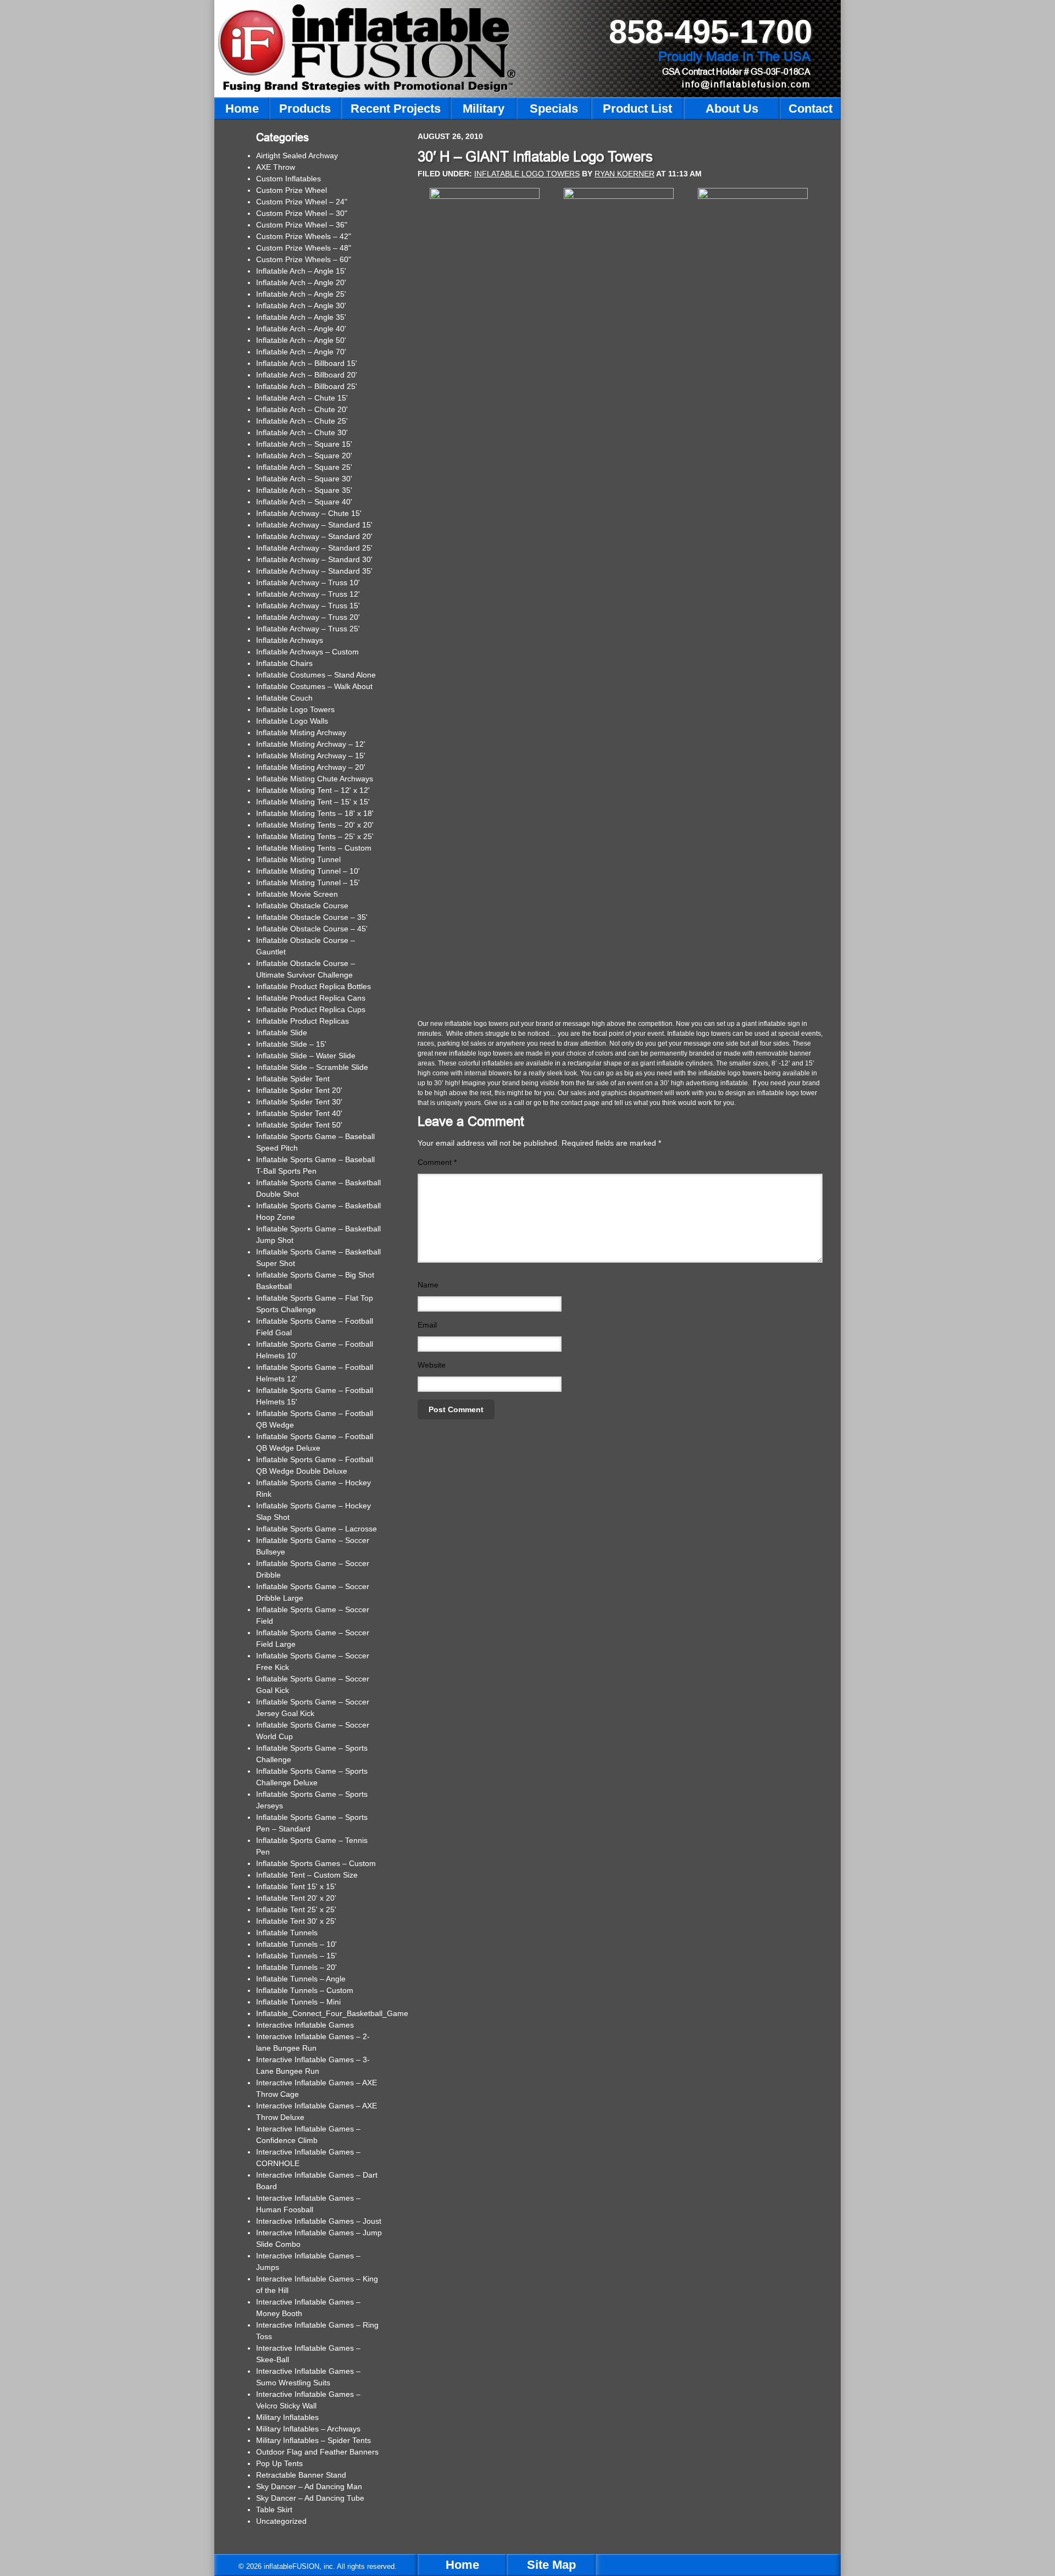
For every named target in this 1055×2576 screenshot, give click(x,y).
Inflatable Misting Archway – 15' (311, 756)
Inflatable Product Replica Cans (311, 998)
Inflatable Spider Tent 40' (299, 1113)
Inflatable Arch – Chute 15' (302, 398)
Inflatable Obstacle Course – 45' (312, 929)
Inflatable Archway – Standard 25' (314, 548)
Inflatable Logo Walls (292, 721)
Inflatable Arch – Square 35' (304, 490)
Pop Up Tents (279, 2463)
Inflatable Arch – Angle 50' (301, 340)
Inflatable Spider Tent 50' (299, 1125)
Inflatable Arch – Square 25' (304, 467)
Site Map (551, 2565)
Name (428, 1285)
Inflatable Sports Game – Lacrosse (316, 1529)
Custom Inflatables (288, 179)
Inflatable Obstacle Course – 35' (312, 917)
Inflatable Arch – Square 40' (304, 502)
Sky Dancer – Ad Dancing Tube (310, 2498)
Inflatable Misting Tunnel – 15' (308, 882)
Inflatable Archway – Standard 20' (314, 536)
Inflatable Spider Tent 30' (299, 1102)
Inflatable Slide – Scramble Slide (312, 1067)
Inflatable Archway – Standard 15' (314, 525)
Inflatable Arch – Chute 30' (302, 432)
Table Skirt (274, 2510)
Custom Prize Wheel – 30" (302, 213)
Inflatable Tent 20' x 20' (296, 1898)
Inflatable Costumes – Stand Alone (316, 675)
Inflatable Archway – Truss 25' (308, 629)
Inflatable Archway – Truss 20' (308, 617)
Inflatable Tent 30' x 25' (296, 1921)
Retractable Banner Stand (301, 2475)
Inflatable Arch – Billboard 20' (307, 375)
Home (462, 2565)
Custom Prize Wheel (291, 190)
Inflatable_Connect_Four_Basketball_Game (332, 2013)
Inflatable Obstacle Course (302, 906)
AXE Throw (276, 167)
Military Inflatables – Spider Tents (313, 2440)
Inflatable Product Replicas (302, 1021)
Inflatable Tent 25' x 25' (296, 1909)
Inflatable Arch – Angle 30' (301, 306)
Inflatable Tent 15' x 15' (296, 1886)
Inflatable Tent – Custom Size (307, 1875)
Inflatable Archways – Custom (307, 652)
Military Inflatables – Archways (308, 2429)
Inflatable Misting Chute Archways (315, 779)
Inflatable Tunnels (287, 1933)
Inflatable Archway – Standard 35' (314, 571)
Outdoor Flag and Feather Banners (317, 2452)
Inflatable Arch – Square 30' (304, 479)
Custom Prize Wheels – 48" (304, 248)
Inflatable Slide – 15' (291, 1044)
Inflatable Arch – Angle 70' (301, 352)
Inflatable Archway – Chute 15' (309, 513)
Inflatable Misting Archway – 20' (311, 767)
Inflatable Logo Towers (527, 174)
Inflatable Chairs (284, 663)
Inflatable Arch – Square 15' (304, 444)
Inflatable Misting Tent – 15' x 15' (313, 802)
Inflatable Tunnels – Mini (298, 2002)
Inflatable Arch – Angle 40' (301, 329)
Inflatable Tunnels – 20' (296, 1967)
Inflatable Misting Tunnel (298, 859)
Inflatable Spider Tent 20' (299, 1090)
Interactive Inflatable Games (305, 2025)
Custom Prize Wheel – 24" (302, 202)
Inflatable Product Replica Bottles (313, 986)
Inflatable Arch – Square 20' (304, 456)
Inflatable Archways (290, 640)
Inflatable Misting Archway (301, 732)
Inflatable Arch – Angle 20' (301, 282)
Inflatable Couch (284, 698)
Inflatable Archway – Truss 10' (308, 582)
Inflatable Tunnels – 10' (296, 1944)
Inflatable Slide (282, 1032)
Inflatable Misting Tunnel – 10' (308, 871)
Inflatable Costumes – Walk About (314, 686)
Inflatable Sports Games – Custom (316, 1863)
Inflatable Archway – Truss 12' (308, 594)
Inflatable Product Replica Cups (311, 1009)
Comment (437, 1162)
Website (432, 1365)
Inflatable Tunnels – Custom (305, 1990)
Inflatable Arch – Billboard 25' (307, 386)
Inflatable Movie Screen (297, 894)
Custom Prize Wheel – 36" (302, 225)
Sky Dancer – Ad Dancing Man (309, 2486)
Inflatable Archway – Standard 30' (314, 559)
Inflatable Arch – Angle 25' (301, 294)
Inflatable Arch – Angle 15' (301, 271)
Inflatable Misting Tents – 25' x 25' (315, 836)
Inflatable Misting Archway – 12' (311, 744)
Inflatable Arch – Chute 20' (302, 409)
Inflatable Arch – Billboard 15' (307, 363)
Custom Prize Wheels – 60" (304, 259)
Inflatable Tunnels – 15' (296, 1956)
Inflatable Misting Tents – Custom (314, 848)
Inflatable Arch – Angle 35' (301, 317)
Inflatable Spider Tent (293, 1079)
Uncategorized (281, 2521)
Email (427, 1325)
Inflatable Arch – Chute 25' (302, 421)
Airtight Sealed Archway (297, 156)
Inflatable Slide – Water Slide (306, 1056)
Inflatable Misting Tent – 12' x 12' (313, 790)
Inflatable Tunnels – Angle (301, 1979)
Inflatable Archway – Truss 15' (308, 606)
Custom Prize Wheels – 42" (304, 236)
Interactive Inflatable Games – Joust (319, 2221)
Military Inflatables (287, 2417)
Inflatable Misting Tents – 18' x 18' (315, 813)
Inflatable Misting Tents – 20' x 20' (315, 825)
